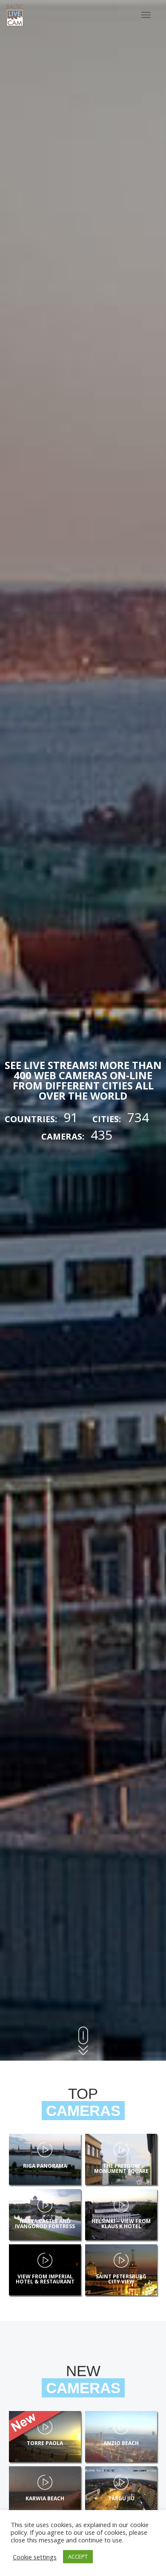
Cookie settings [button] (35, 2557)
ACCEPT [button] (78, 2556)
